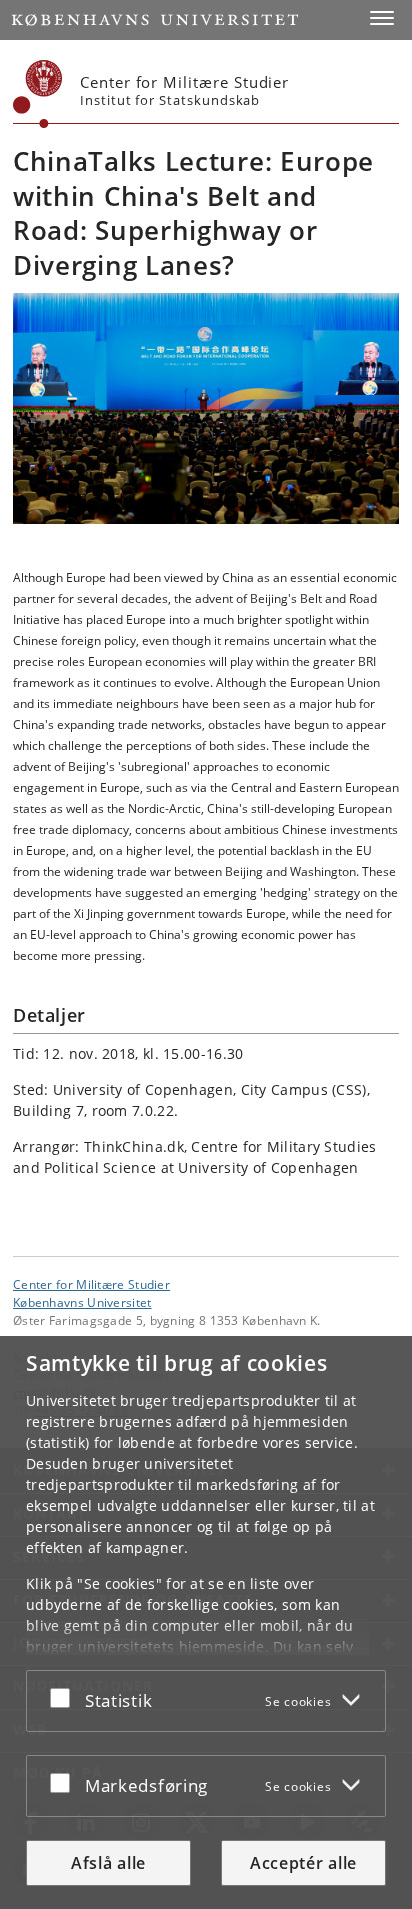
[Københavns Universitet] (38, 94)
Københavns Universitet (82, 1302)
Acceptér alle (303, 1863)
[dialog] (206, 1622)
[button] (382, 18)
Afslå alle (108, 1863)
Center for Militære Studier (91, 1284)
